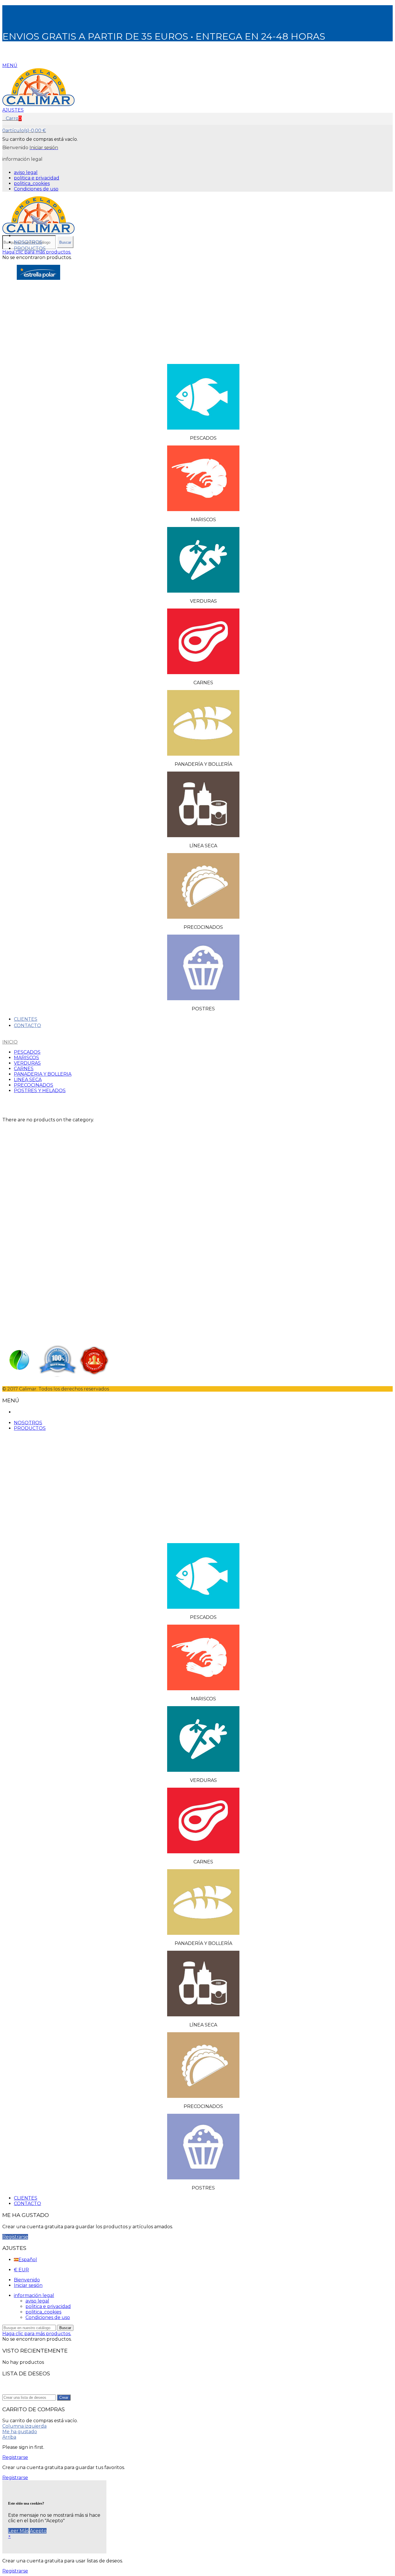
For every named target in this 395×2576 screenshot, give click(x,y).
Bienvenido (27, 2280)
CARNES (24, 1069)
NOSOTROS (28, 242)
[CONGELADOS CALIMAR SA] (38, 105)
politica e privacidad (37, 178)
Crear (64, 2397)
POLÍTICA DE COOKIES (29, 1206)
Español (28, 2260)
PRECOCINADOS (34, 1085)
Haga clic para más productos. (37, 252)
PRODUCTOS (30, 248)
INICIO (10, 1042)
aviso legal (26, 172)
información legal (34, 2295)
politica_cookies (32, 183)
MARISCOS (26, 1058)
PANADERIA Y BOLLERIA (43, 1074)
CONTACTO (27, 1026)
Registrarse (15, 2237)
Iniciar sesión (28, 2285)
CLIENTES (26, 1019)
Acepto (38, 2531)
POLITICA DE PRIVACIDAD (33, 1201)
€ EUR (21, 2270)
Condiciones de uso (36, 189)
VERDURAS (27, 1063)
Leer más (18, 2531)
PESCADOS (27, 1052)
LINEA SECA (28, 1080)
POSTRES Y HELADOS (40, 1091)
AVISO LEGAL (18, 1195)
